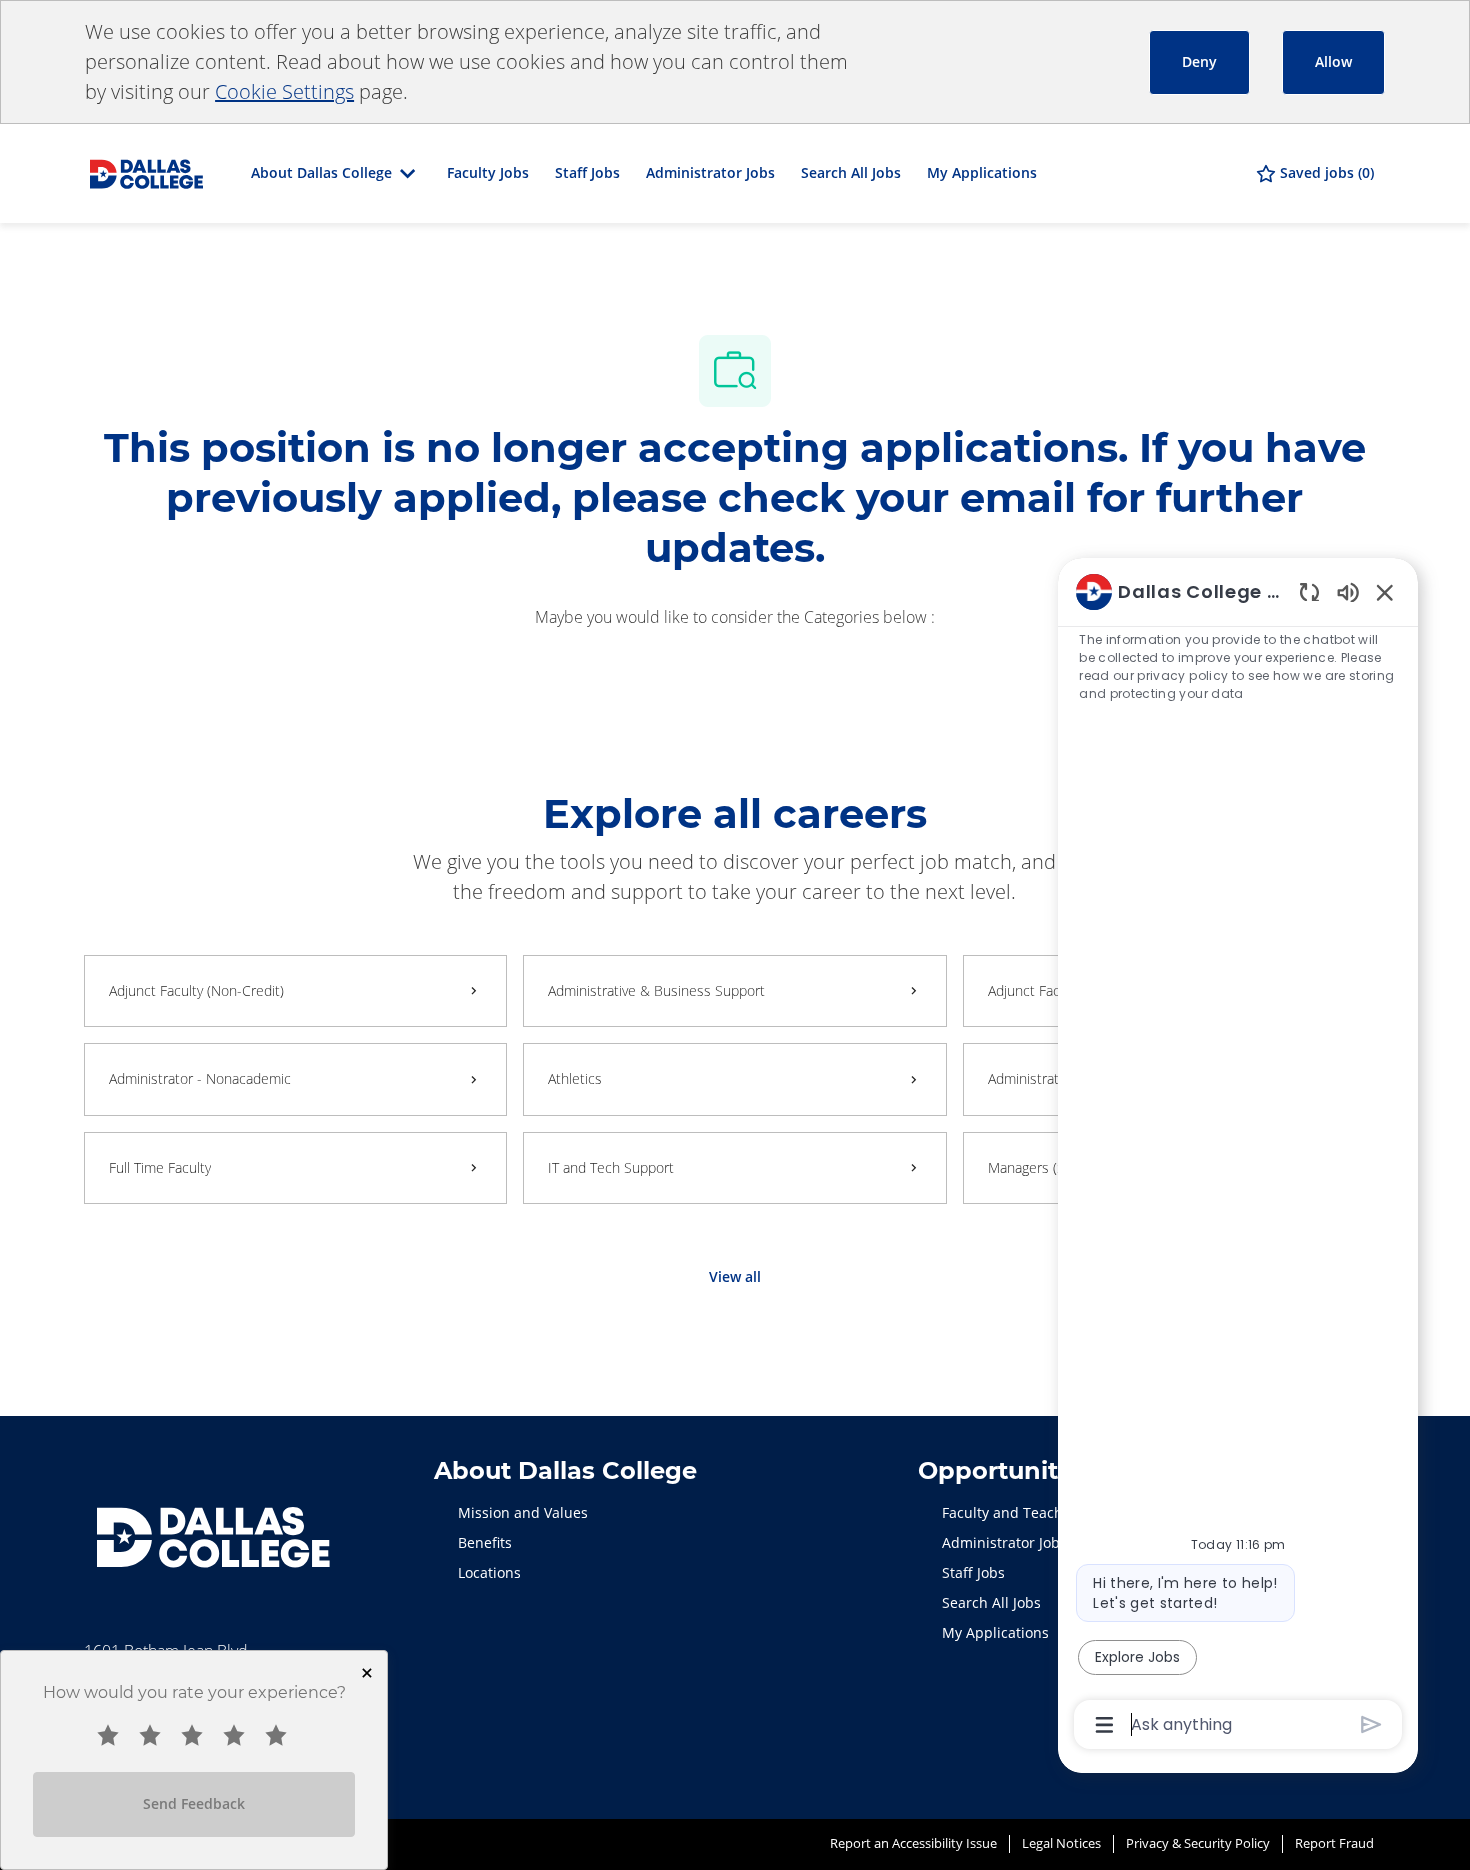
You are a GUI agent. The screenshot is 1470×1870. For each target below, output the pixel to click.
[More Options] (1104, 1725)
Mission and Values (523, 1512)
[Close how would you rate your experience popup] (367, 1673)
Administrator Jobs (710, 172)
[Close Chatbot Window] (1385, 592)
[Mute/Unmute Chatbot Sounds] (1348, 591)
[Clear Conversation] (1309, 591)
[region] (1238, 1157)
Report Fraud (1334, 1843)
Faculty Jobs (488, 172)
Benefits (485, 1542)
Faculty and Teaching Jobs (1029, 1512)
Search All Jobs (851, 172)
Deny (1199, 61)
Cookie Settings (284, 91)
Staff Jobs (587, 172)
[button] (735, 1277)
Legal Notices (1061, 1843)
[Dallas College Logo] (146, 171)
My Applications (982, 172)
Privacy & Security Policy (1198, 1843)
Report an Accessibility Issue (913, 1843)
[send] (1371, 1724)
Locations (489, 1572)
